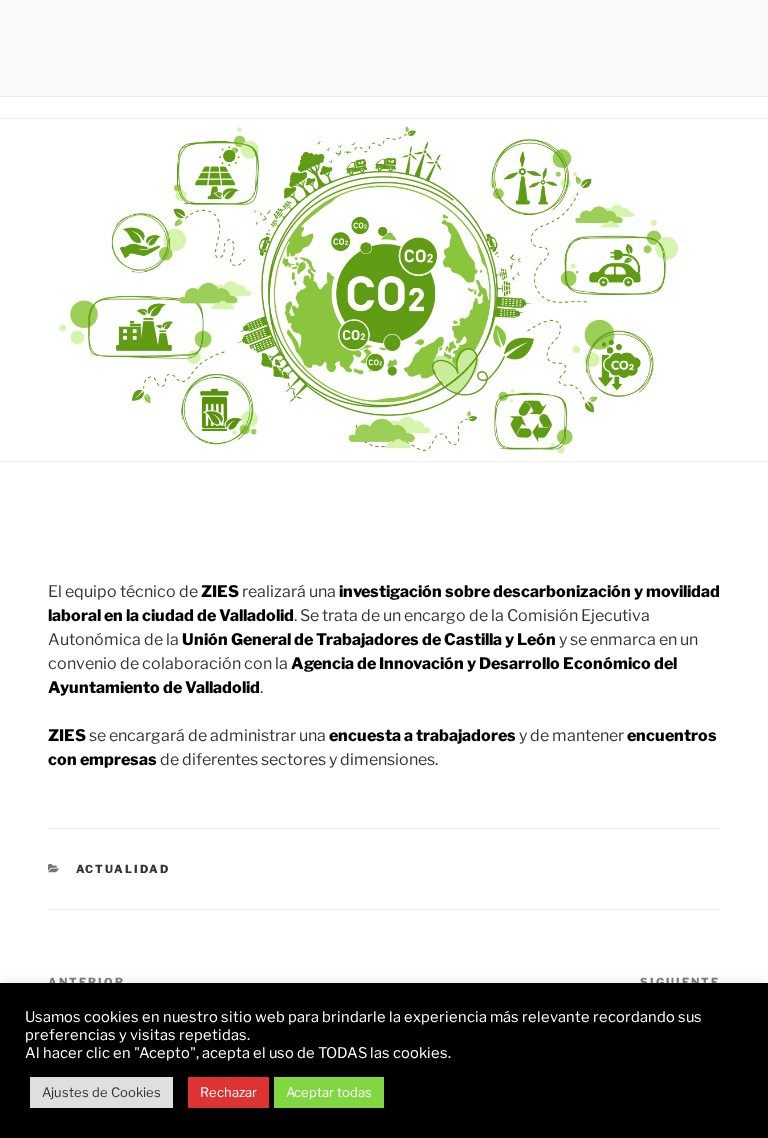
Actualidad (123, 869)
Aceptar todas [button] (329, 1092)
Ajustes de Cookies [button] (101, 1092)
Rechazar (228, 1092)
